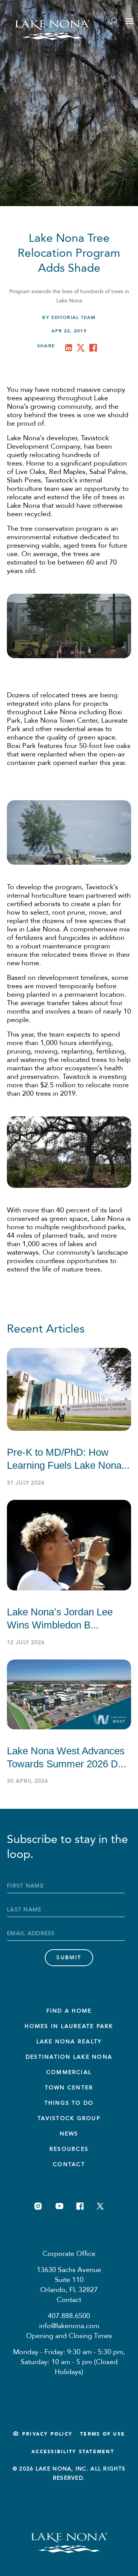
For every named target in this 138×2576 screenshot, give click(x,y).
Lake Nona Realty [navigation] (69, 2042)
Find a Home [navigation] (69, 2011)
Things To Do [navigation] (69, 2103)
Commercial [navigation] (69, 2072)
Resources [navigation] (69, 2149)
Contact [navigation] (69, 2164)
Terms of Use (103, 2434)
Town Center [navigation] (69, 2088)
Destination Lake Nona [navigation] (69, 2057)
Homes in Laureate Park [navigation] (69, 2026)
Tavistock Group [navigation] (69, 2118)
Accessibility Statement (73, 2452)
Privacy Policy (47, 2434)
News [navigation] (69, 2134)
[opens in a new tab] (70, 349)
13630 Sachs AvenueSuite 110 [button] (69, 2275)
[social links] (38, 2206)
